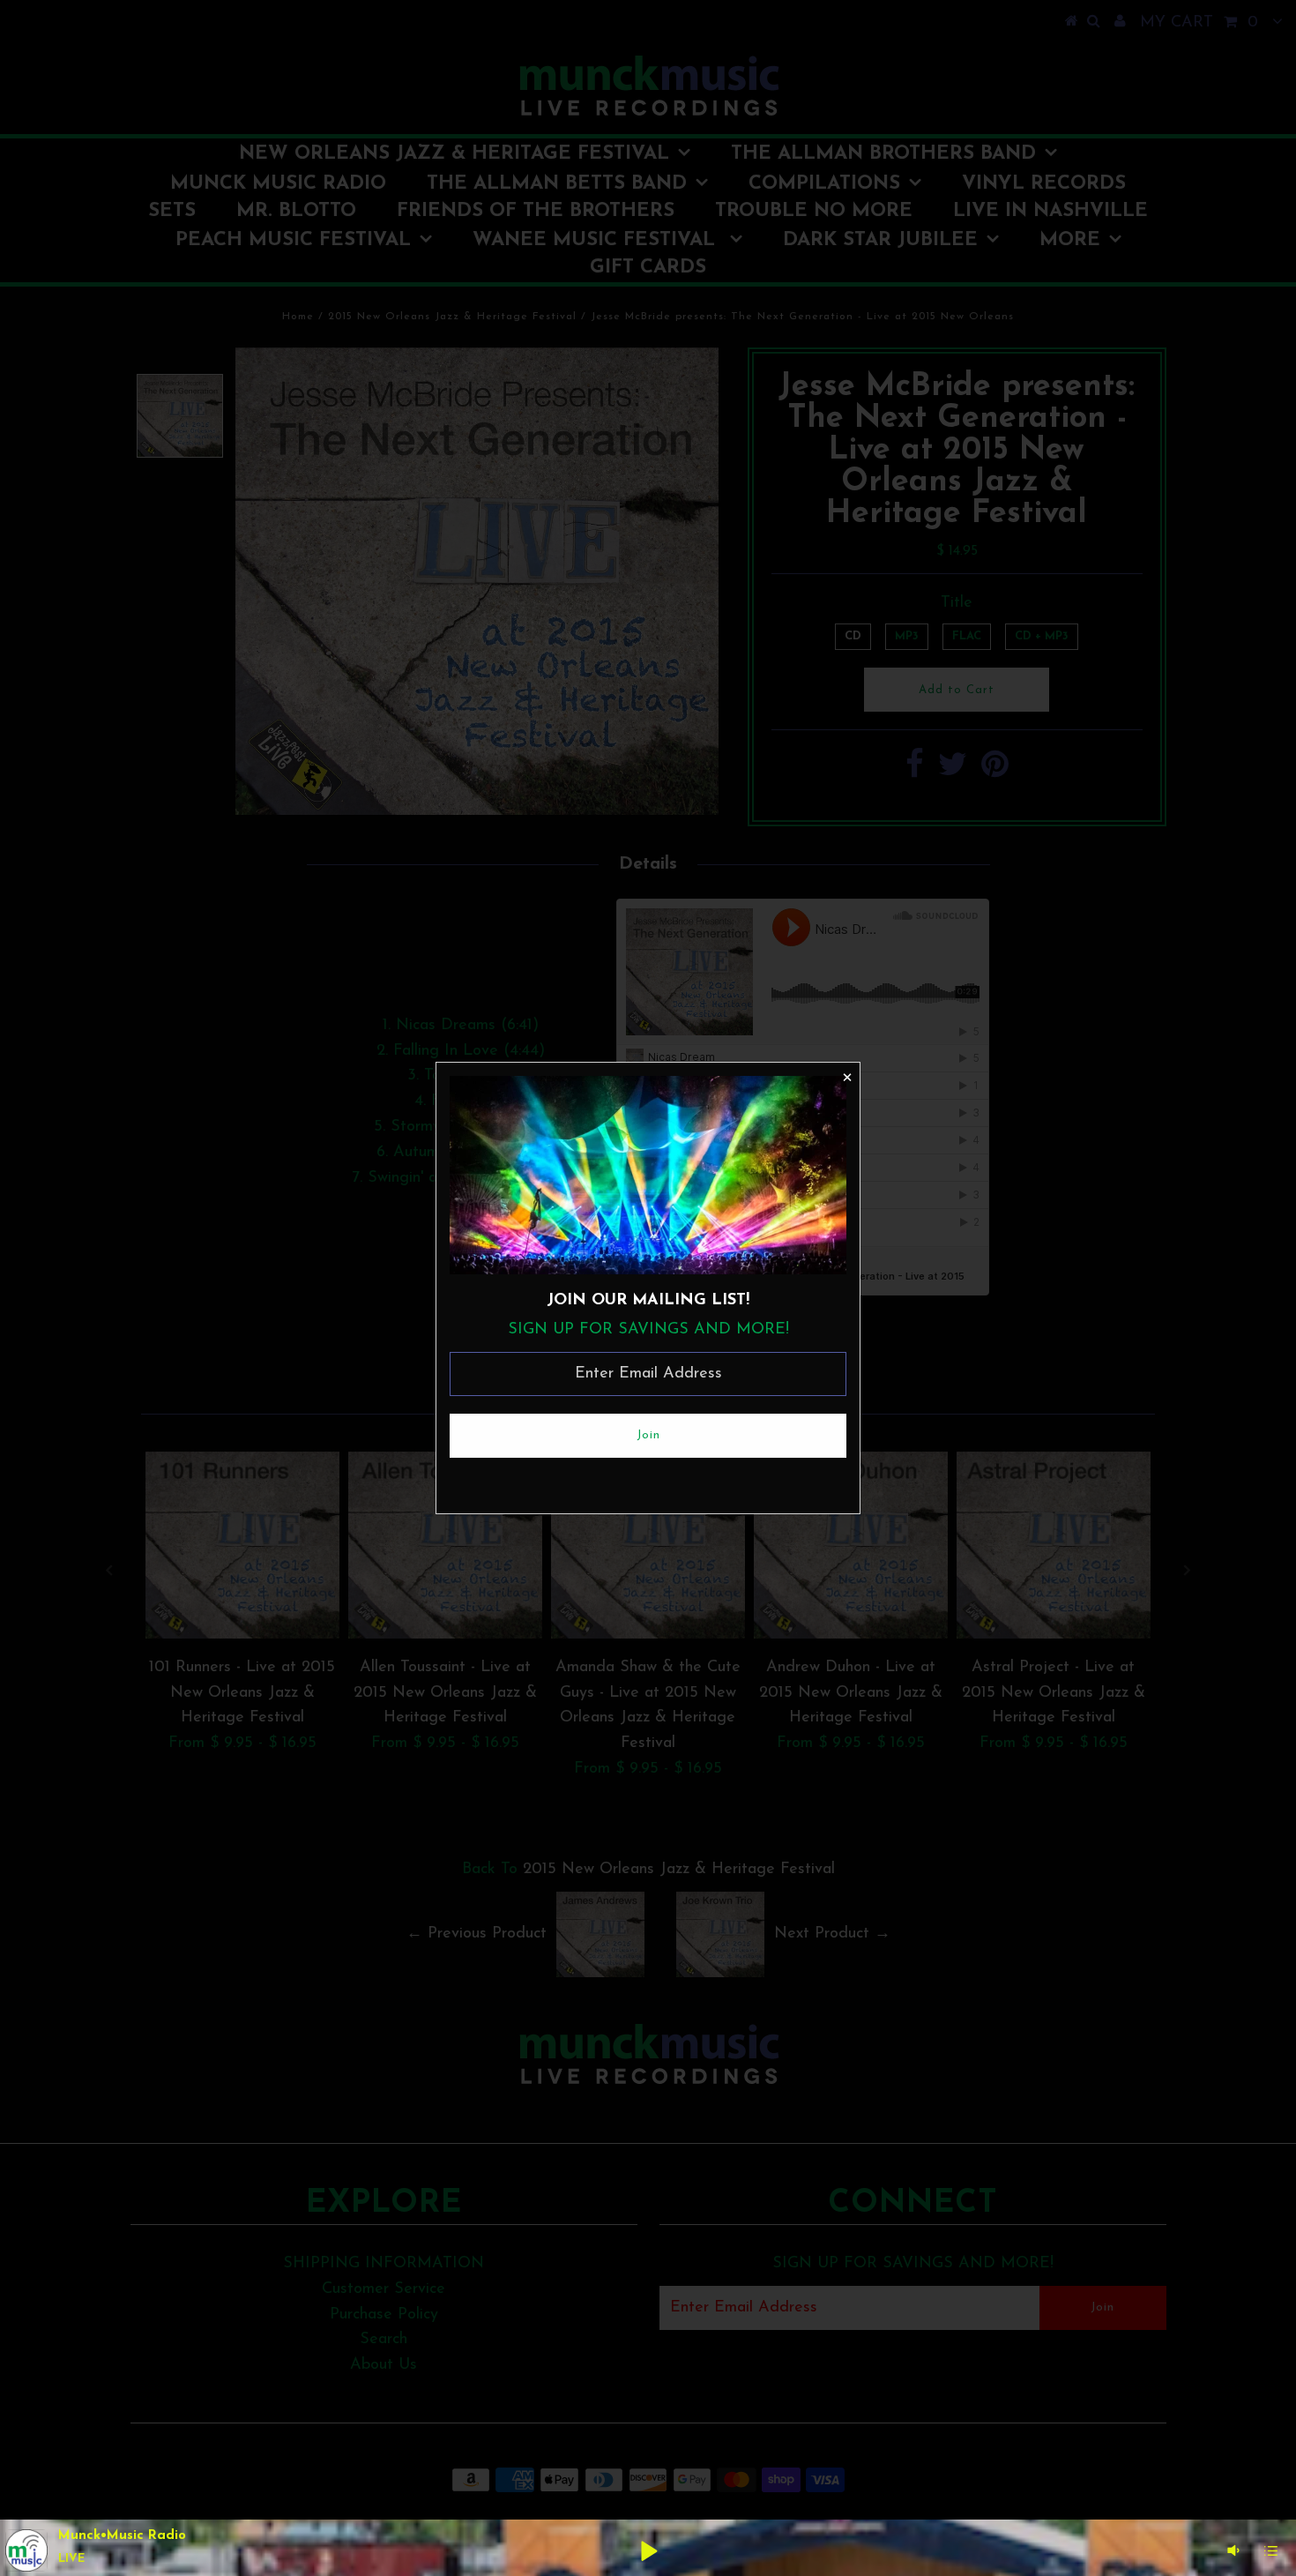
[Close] (846, 1076)
